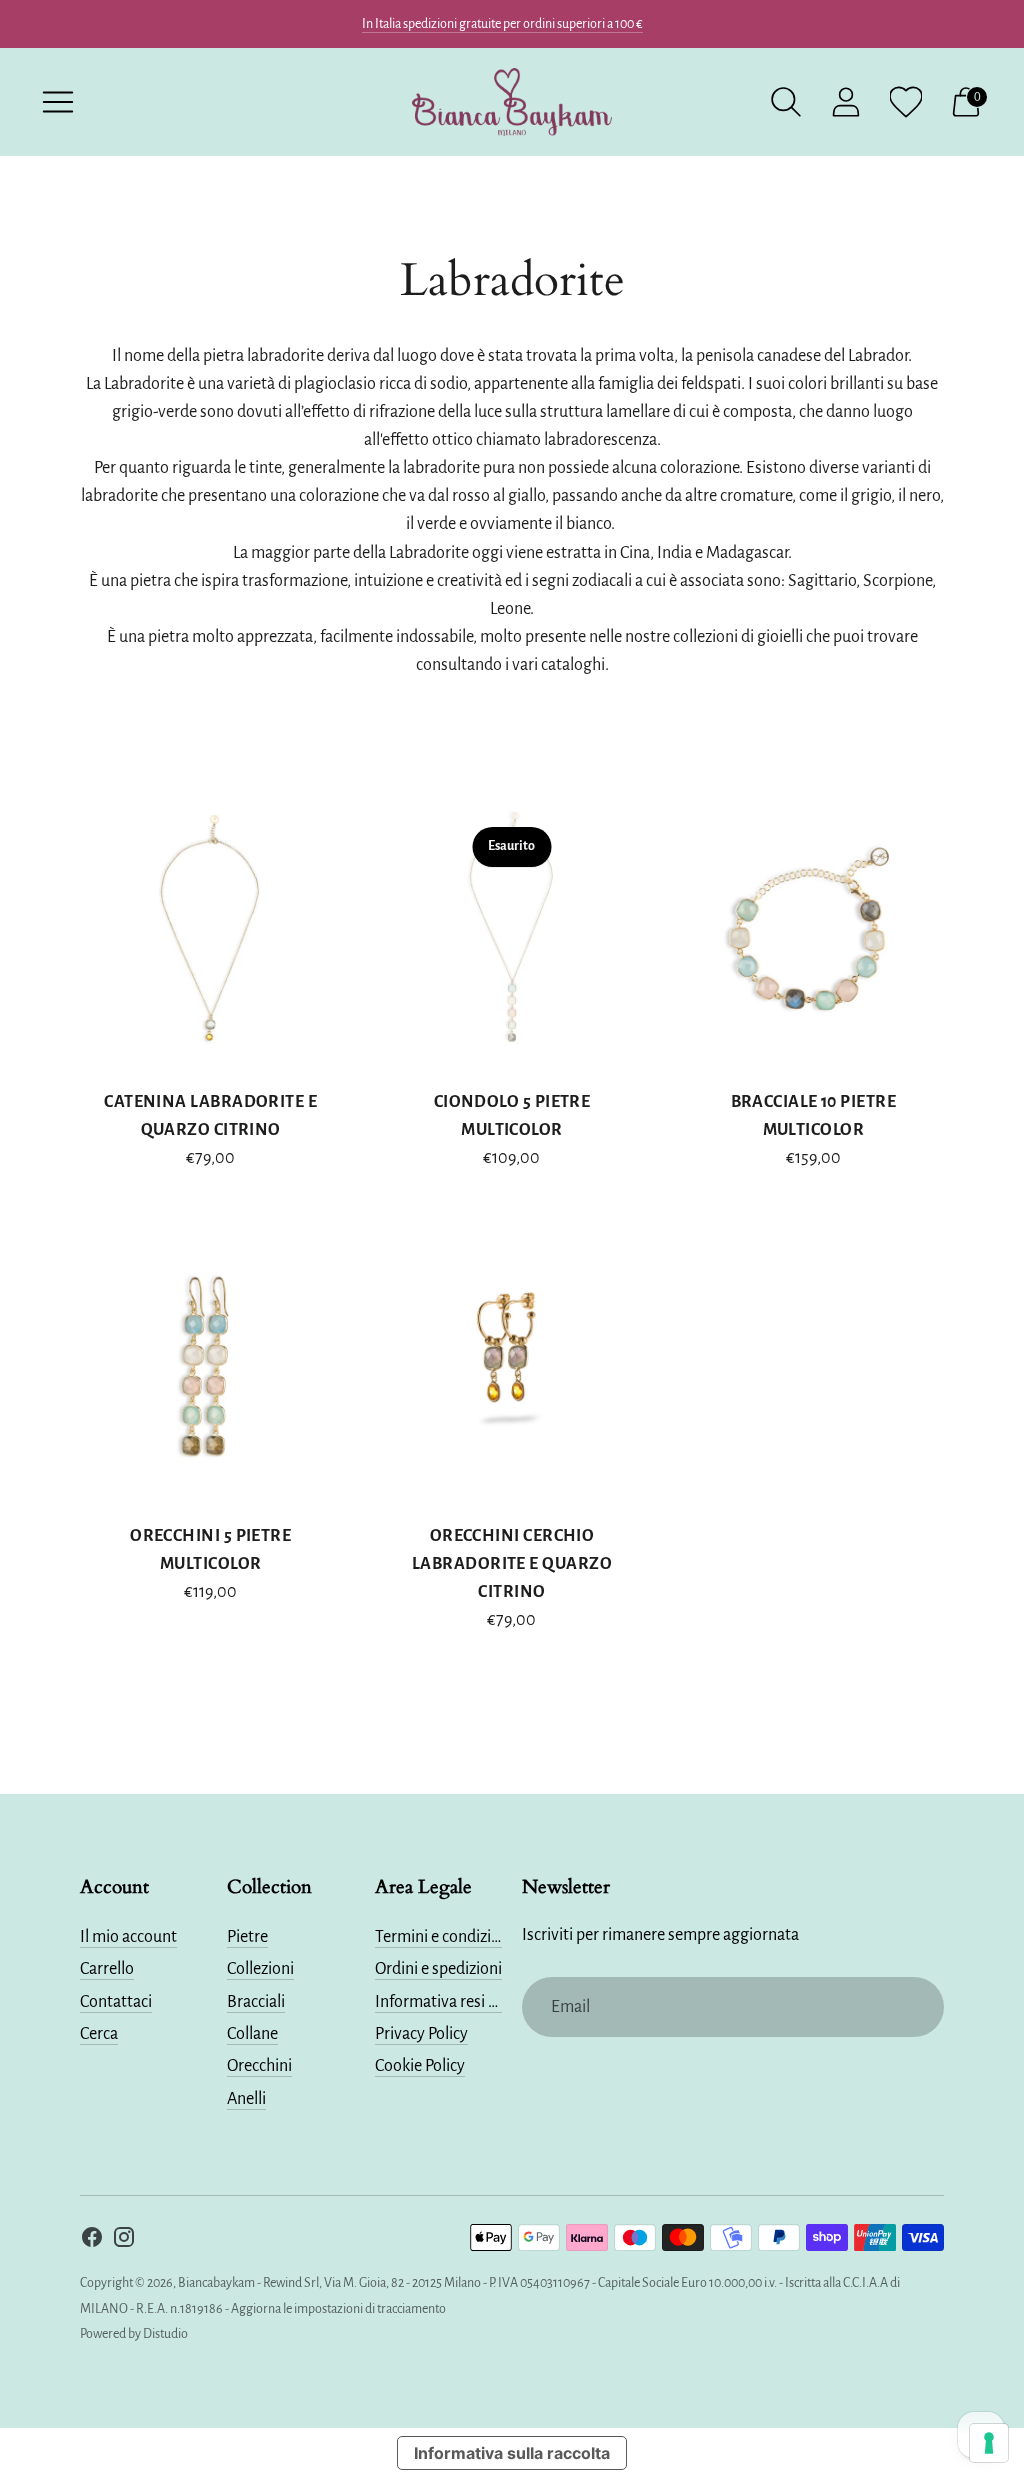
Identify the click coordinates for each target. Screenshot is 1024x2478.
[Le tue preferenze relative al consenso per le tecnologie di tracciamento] (989, 2443)
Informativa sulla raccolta (512, 2453)
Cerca (99, 2034)
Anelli (246, 2099)
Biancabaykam (216, 2283)
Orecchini (259, 2066)
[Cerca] (786, 102)
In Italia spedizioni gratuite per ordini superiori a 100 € (502, 24)
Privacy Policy (421, 2034)
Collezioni (260, 1969)
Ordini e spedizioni (438, 1969)
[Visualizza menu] (58, 102)
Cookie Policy (420, 2066)
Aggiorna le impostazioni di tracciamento (338, 2309)
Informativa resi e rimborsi (466, 2002)
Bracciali (256, 2002)
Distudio (165, 2334)
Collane (252, 2034)
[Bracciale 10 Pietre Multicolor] (813, 929)
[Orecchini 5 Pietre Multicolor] (210, 1363)
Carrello (107, 1969)
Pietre (247, 1937)
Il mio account (128, 1937)
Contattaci (116, 2002)
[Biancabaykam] (512, 102)
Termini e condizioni (444, 1937)
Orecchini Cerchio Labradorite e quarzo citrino (512, 1564)
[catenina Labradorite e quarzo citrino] (210, 929)
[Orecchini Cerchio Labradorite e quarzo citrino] (511, 1363)
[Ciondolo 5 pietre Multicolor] (511, 929)
